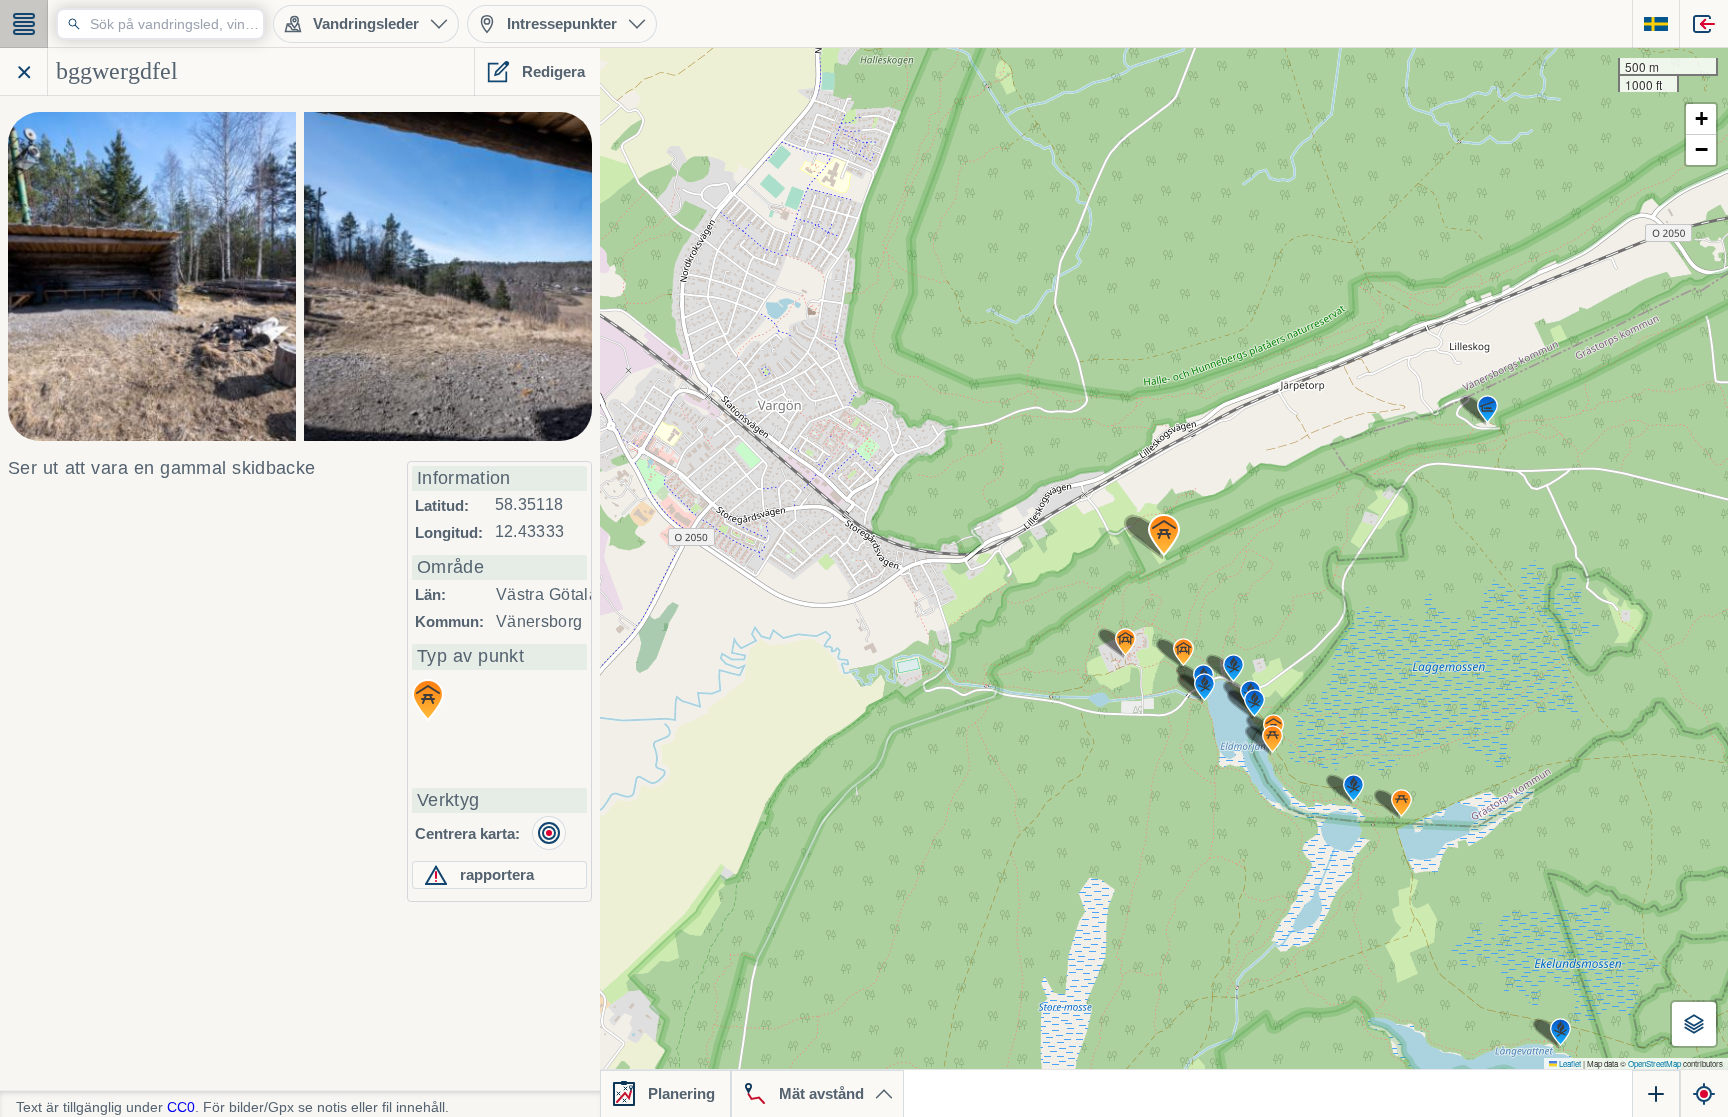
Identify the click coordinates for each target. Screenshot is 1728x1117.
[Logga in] (1704, 24)
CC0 (181, 1107)
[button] (1164, 535)
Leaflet (1569, 1063)
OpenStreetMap (1654, 1063)
